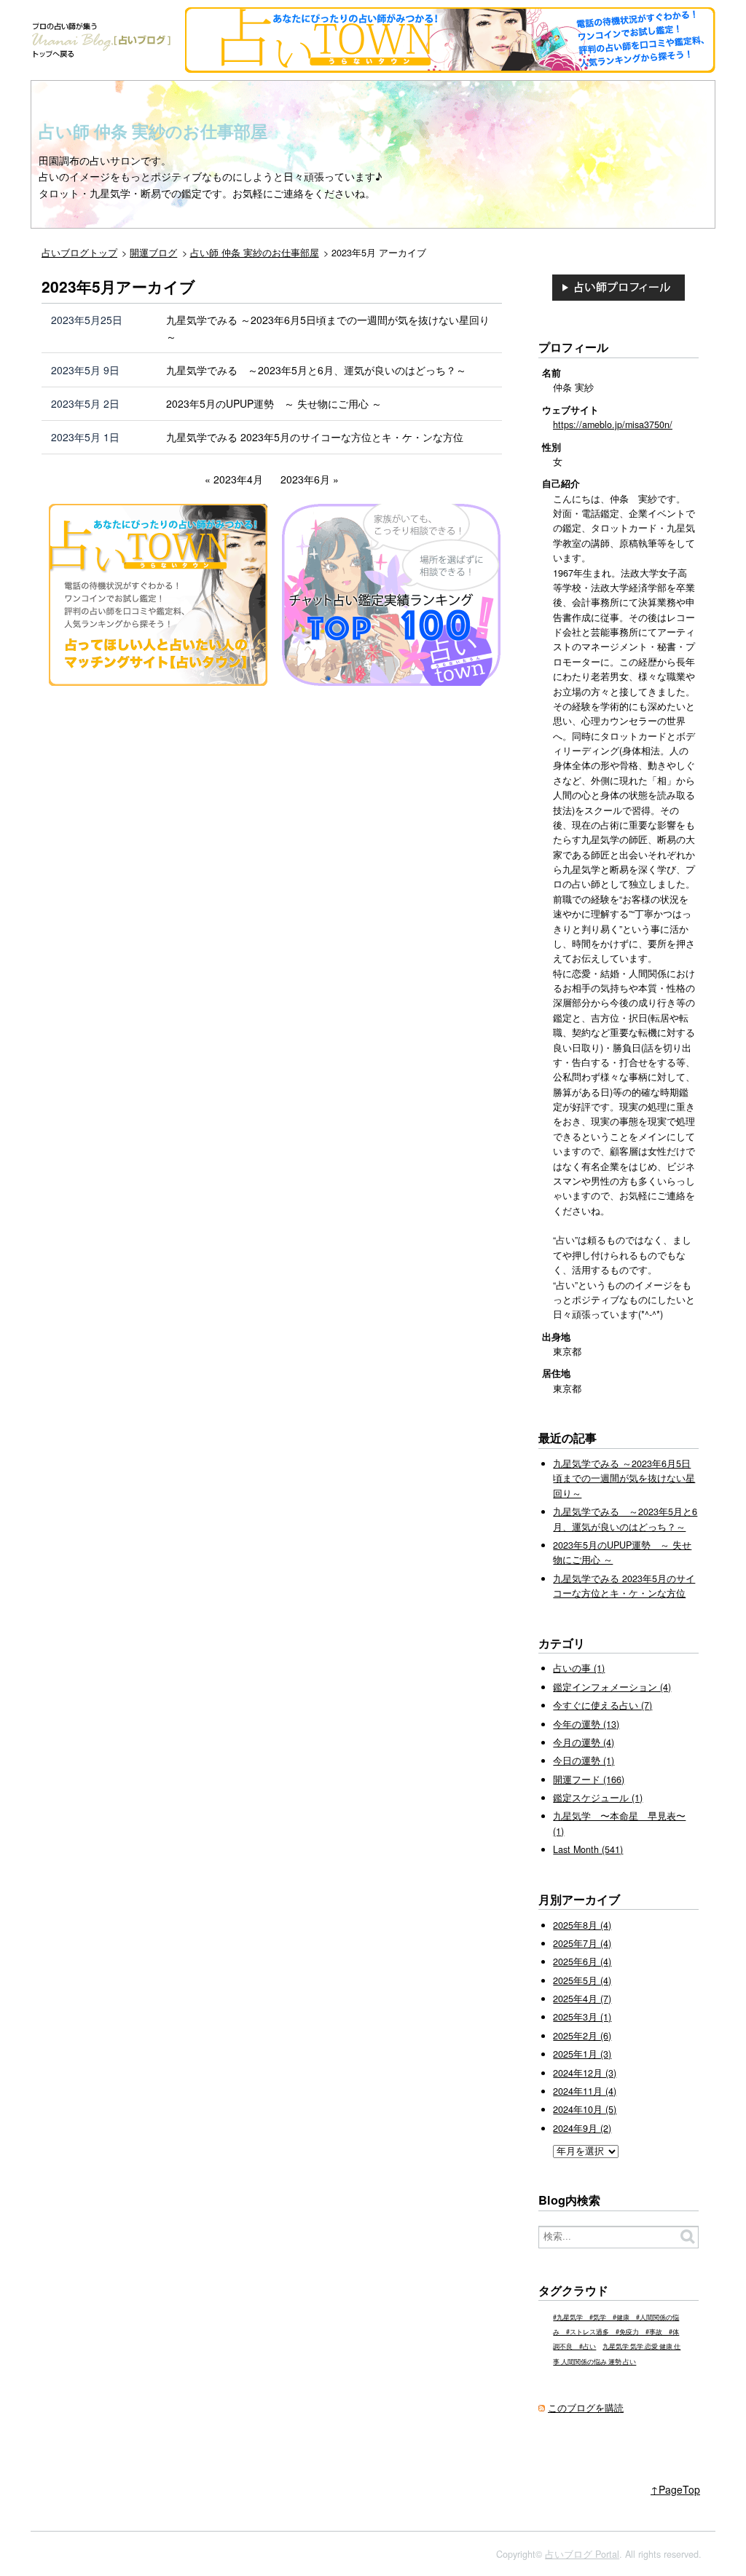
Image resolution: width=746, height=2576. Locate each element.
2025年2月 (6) (582, 2036)
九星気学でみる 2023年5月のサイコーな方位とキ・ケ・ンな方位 (315, 437)
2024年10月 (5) (585, 2109)
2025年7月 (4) (582, 1943)
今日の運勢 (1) (584, 1761)
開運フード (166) (589, 1779)
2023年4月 (238, 479)
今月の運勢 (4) (584, 1742)
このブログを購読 (586, 2408)
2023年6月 (305, 479)
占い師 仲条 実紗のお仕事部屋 (153, 131)
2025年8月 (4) (582, 1925)
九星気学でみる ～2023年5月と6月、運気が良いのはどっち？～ (316, 370)
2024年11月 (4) (585, 2091)
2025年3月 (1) (582, 2017)
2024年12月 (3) (585, 2073)
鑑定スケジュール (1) (598, 1798)
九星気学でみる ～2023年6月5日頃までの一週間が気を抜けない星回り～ (328, 328)
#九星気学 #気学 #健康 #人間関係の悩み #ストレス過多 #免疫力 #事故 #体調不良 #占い (616, 2332)
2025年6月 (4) (582, 1961)
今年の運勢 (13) (586, 1724)
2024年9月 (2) (582, 2128)
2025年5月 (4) (582, 1980)
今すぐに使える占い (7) (602, 1705)
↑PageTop (675, 2489)
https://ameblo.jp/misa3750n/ (613, 424)
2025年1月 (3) (582, 2054)
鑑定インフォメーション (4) (612, 1687)
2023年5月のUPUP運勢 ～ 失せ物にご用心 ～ (274, 403)
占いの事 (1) (579, 1668)
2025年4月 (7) (582, 1999)
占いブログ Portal (582, 2554)
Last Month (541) (588, 1849)
